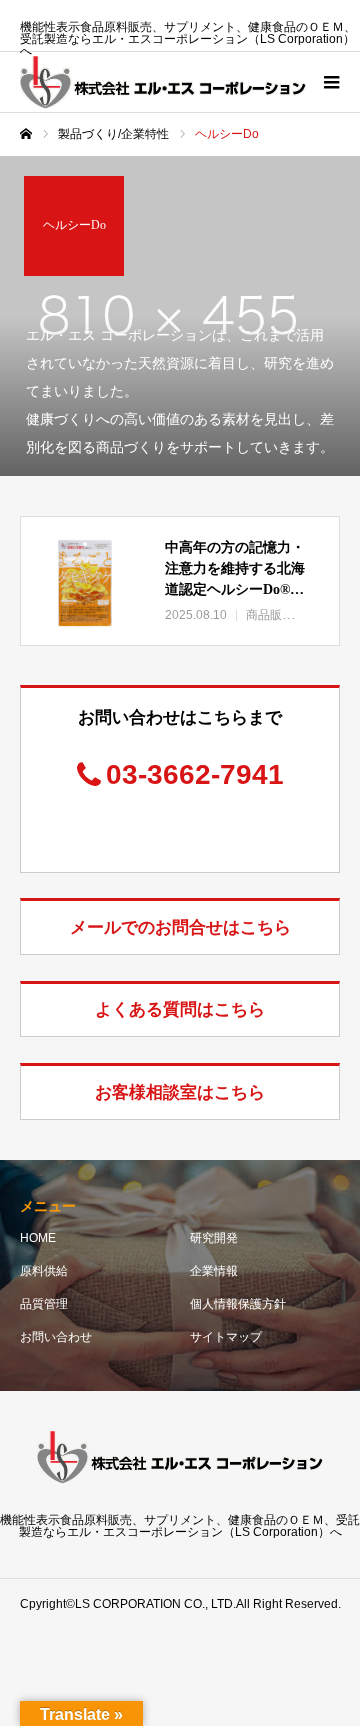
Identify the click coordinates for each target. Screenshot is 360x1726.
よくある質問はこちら (180, 1009)
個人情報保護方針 (238, 1304)
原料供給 (44, 1271)
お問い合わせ (56, 1337)
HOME (38, 1238)
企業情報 (214, 1271)
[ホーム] (26, 134)
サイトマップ (226, 1337)
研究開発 (214, 1238)
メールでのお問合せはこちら (180, 927)
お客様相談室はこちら (180, 1092)
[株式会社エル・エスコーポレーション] (163, 82)
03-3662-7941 (195, 774)
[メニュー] (330, 82)
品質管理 (44, 1304)
